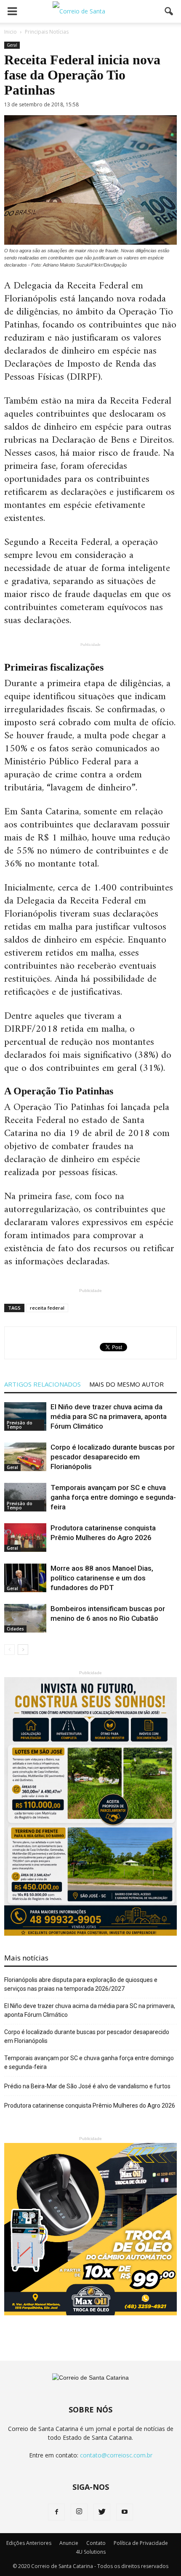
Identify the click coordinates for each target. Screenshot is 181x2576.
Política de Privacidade (141, 2543)
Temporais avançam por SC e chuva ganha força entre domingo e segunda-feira (113, 1497)
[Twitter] (102, 2512)
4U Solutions (91, 2552)
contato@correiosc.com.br (116, 2455)
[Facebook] (56, 2512)
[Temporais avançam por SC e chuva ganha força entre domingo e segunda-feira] (25, 1497)
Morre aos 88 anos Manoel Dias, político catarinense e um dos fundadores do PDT (102, 1578)
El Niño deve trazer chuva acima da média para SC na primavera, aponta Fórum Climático (109, 1416)
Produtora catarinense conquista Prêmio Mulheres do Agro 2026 (90, 2106)
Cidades (15, 1629)
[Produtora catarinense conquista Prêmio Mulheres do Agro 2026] (25, 1538)
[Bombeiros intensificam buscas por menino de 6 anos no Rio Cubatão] (25, 1618)
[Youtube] (125, 2512)
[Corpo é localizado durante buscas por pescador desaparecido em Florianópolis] (25, 1457)
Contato (96, 2543)
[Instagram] (79, 2512)
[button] (169, 11)
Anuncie (69, 2543)
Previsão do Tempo (20, 1425)
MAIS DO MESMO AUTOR (126, 1384)
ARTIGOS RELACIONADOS (43, 1384)
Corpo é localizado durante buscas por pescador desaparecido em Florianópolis (113, 1457)
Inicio (11, 32)
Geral (12, 45)
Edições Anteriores (29, 2543)
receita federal (47, 1308)
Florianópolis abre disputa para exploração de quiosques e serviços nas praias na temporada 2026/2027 (81, 1984)
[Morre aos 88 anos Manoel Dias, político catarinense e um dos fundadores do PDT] (25, 1578)
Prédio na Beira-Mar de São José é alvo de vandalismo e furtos (87, 2086)
